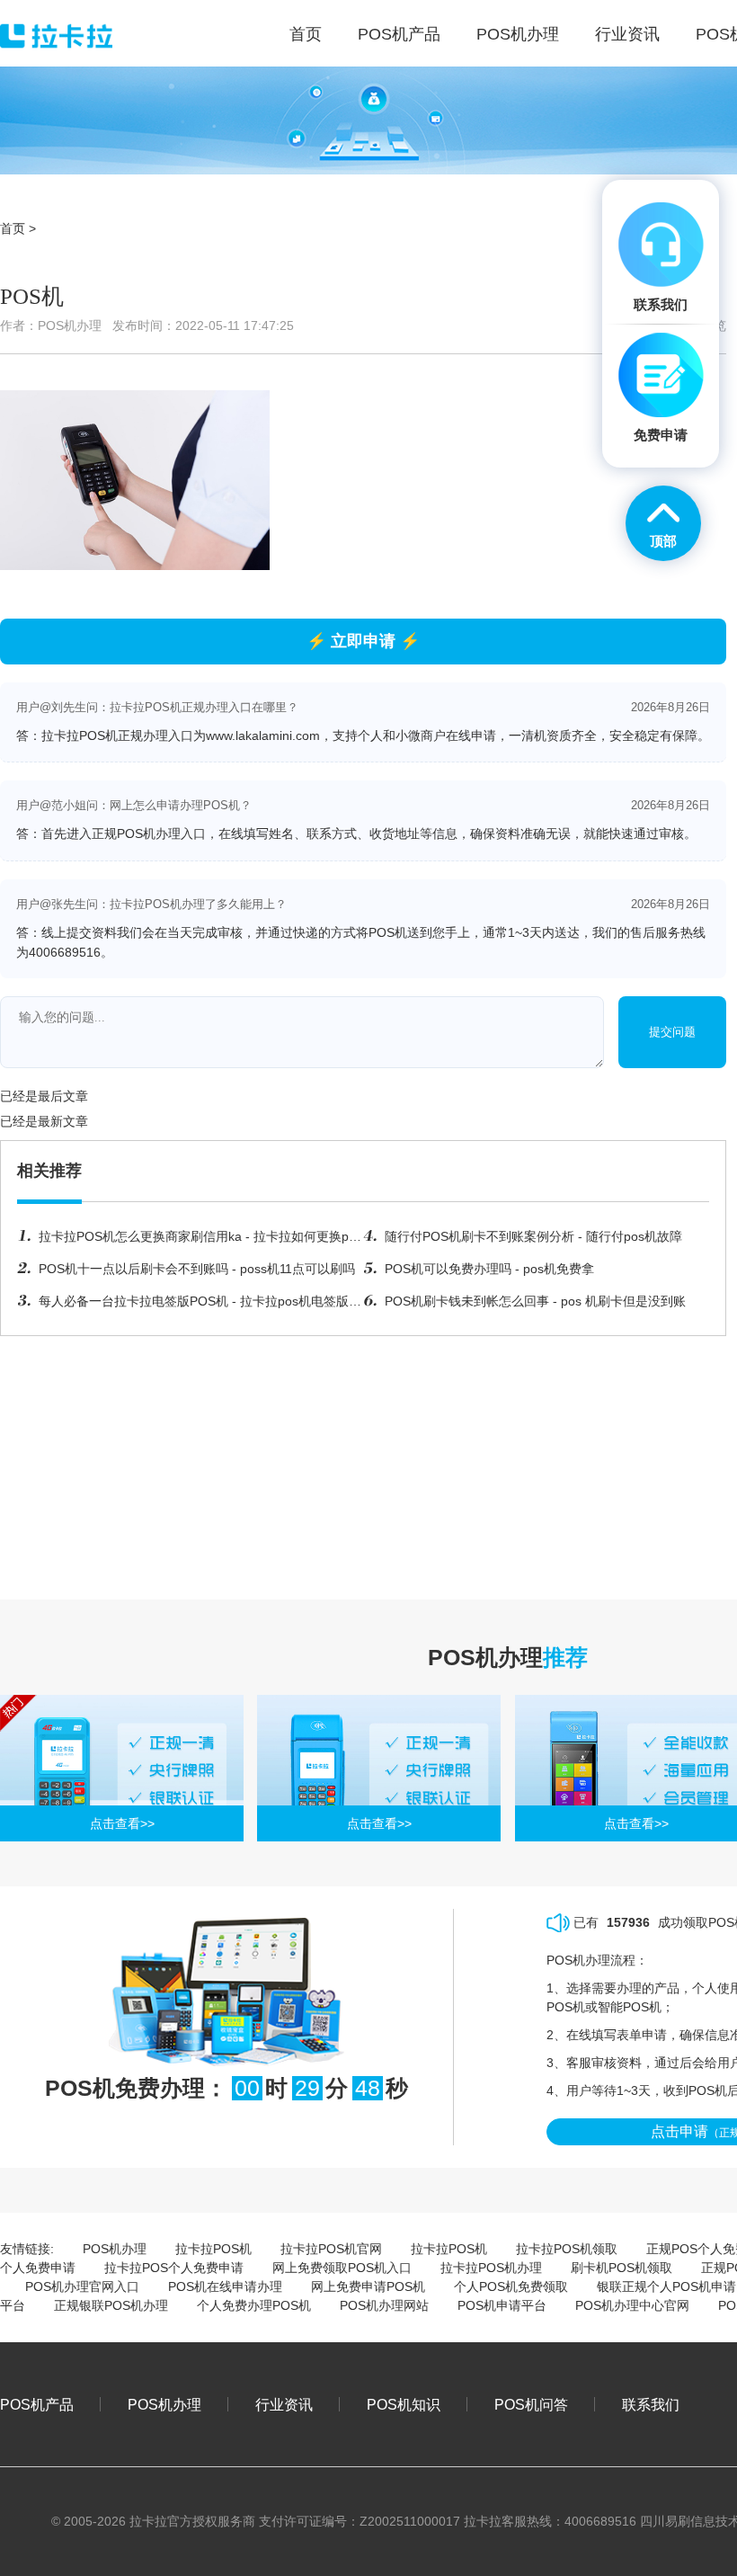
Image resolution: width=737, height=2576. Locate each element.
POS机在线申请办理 (225, 2286)
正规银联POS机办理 (111, 2305)
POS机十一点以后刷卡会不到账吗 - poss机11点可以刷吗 (197, 1269)
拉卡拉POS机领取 (567, 2249)
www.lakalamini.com (263, 735)
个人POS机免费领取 (511, 2286)
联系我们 (651, 2404)
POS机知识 (404, 2404)
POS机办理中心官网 (632, 2305)
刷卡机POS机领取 (622, 2268)
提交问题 (672, 1032)
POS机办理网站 (384, 2305)
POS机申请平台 (502, 2305)
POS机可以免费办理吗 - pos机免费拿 (489, 1269)
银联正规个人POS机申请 (666, 2286)
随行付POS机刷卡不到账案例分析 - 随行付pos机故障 (533, 1236)
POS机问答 (531, 2404)
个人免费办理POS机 (254, 2305)
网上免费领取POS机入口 (342, 2268)
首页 (13, 228)
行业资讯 (284, 2404)
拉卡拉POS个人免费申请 (174, 2268)
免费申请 (661, 435)
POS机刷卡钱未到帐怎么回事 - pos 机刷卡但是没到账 (535, 1301)
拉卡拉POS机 (213, 2249)
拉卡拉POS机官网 (331, 2249)
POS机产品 (37, 2404)
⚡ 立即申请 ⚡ (363, 641)
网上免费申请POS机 (368, 2286)
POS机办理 (115, 2249)
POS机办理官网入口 (82, 2286)
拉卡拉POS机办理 (491, 2268)
